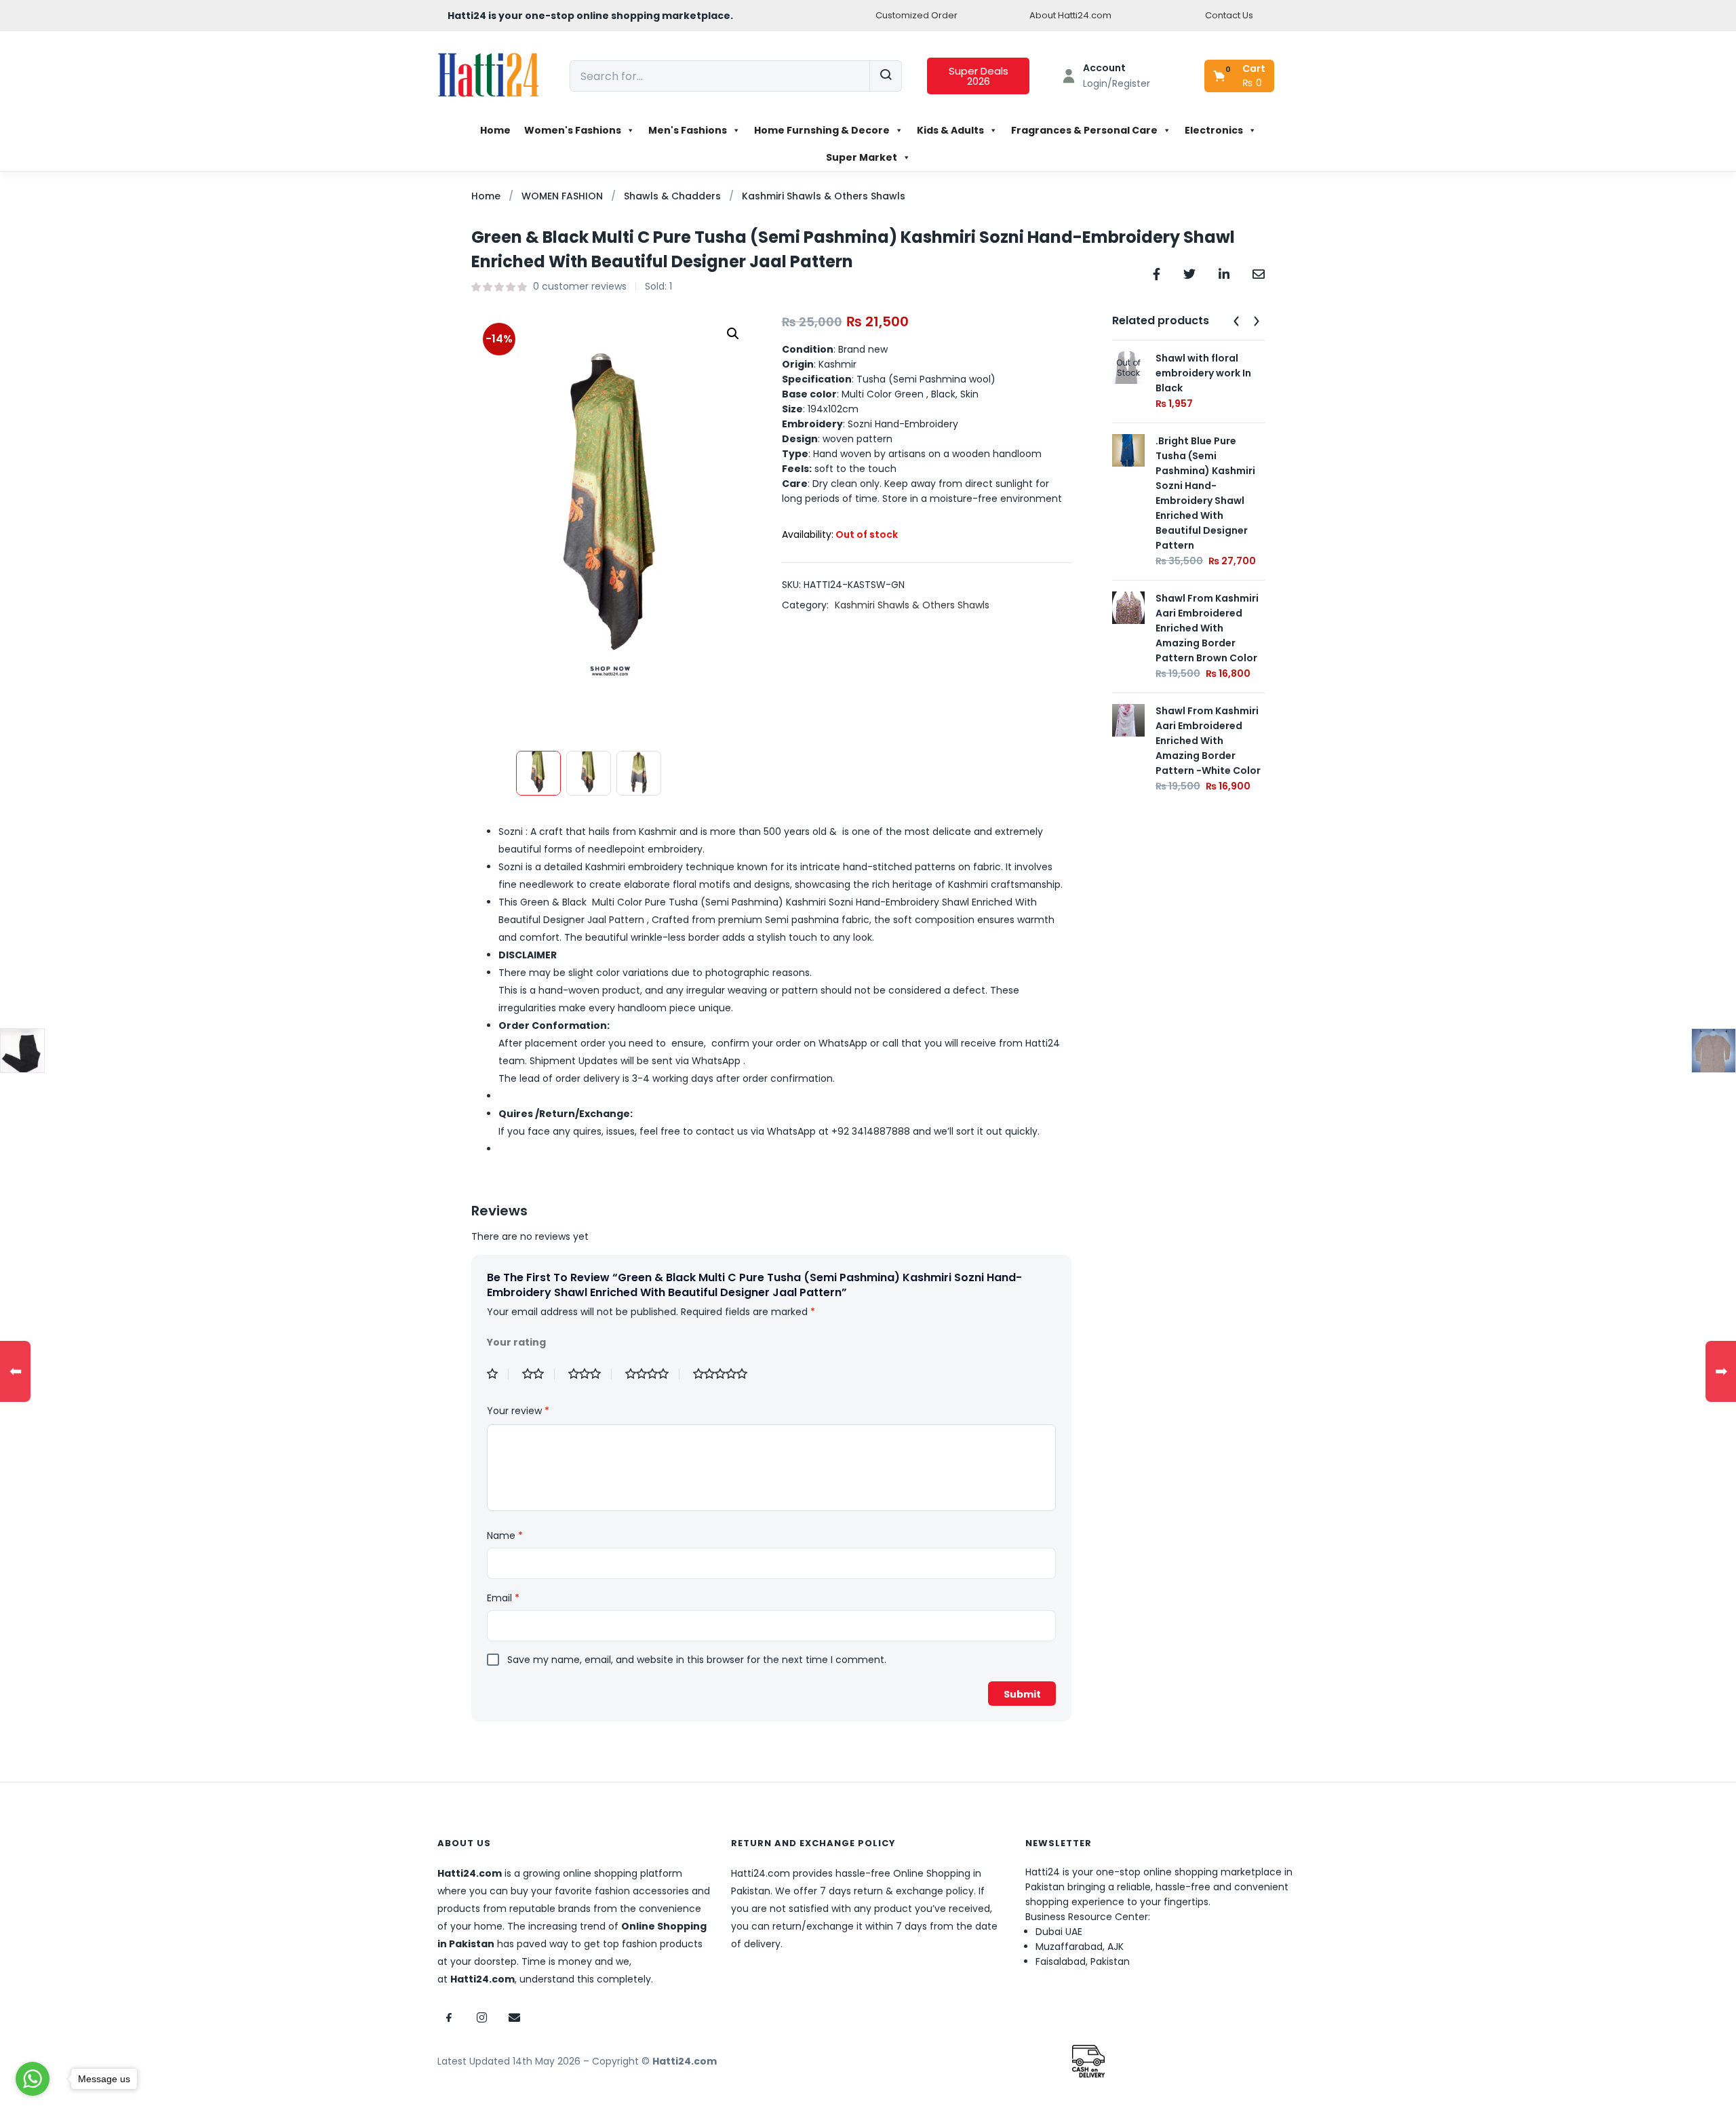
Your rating (516, 1342)
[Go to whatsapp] (33, 2079)
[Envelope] (514, 2017)
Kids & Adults (950, 130)
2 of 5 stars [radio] (538, 1374)
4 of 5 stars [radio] (652, 1374)
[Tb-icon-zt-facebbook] (449, 2017)
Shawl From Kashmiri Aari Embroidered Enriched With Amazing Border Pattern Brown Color (1207, 628)
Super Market (862, 157)
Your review (518, 1411)
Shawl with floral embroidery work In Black (1203, 373)
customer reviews (580, 286)
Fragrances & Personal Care (1084, 130)
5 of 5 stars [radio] (726, 1374)
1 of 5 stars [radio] (498, 1374)
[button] (1240, 76)
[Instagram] (481, 2017)
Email (503, 1598)
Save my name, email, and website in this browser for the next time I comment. (697, 1660)
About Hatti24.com (1070, 15)
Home (495, 130)
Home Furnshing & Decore (822, 130)
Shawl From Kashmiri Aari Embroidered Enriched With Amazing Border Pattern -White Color (1208, 741)
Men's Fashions (688, 130)
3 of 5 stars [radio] (590, 1374)
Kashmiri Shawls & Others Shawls (824, 196)
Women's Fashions (573, 130)
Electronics (1214, 130)
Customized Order (916, 15)
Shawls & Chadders (672, 196)
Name (505, 1536)
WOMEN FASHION (562, 196)
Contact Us (1229, 15)
